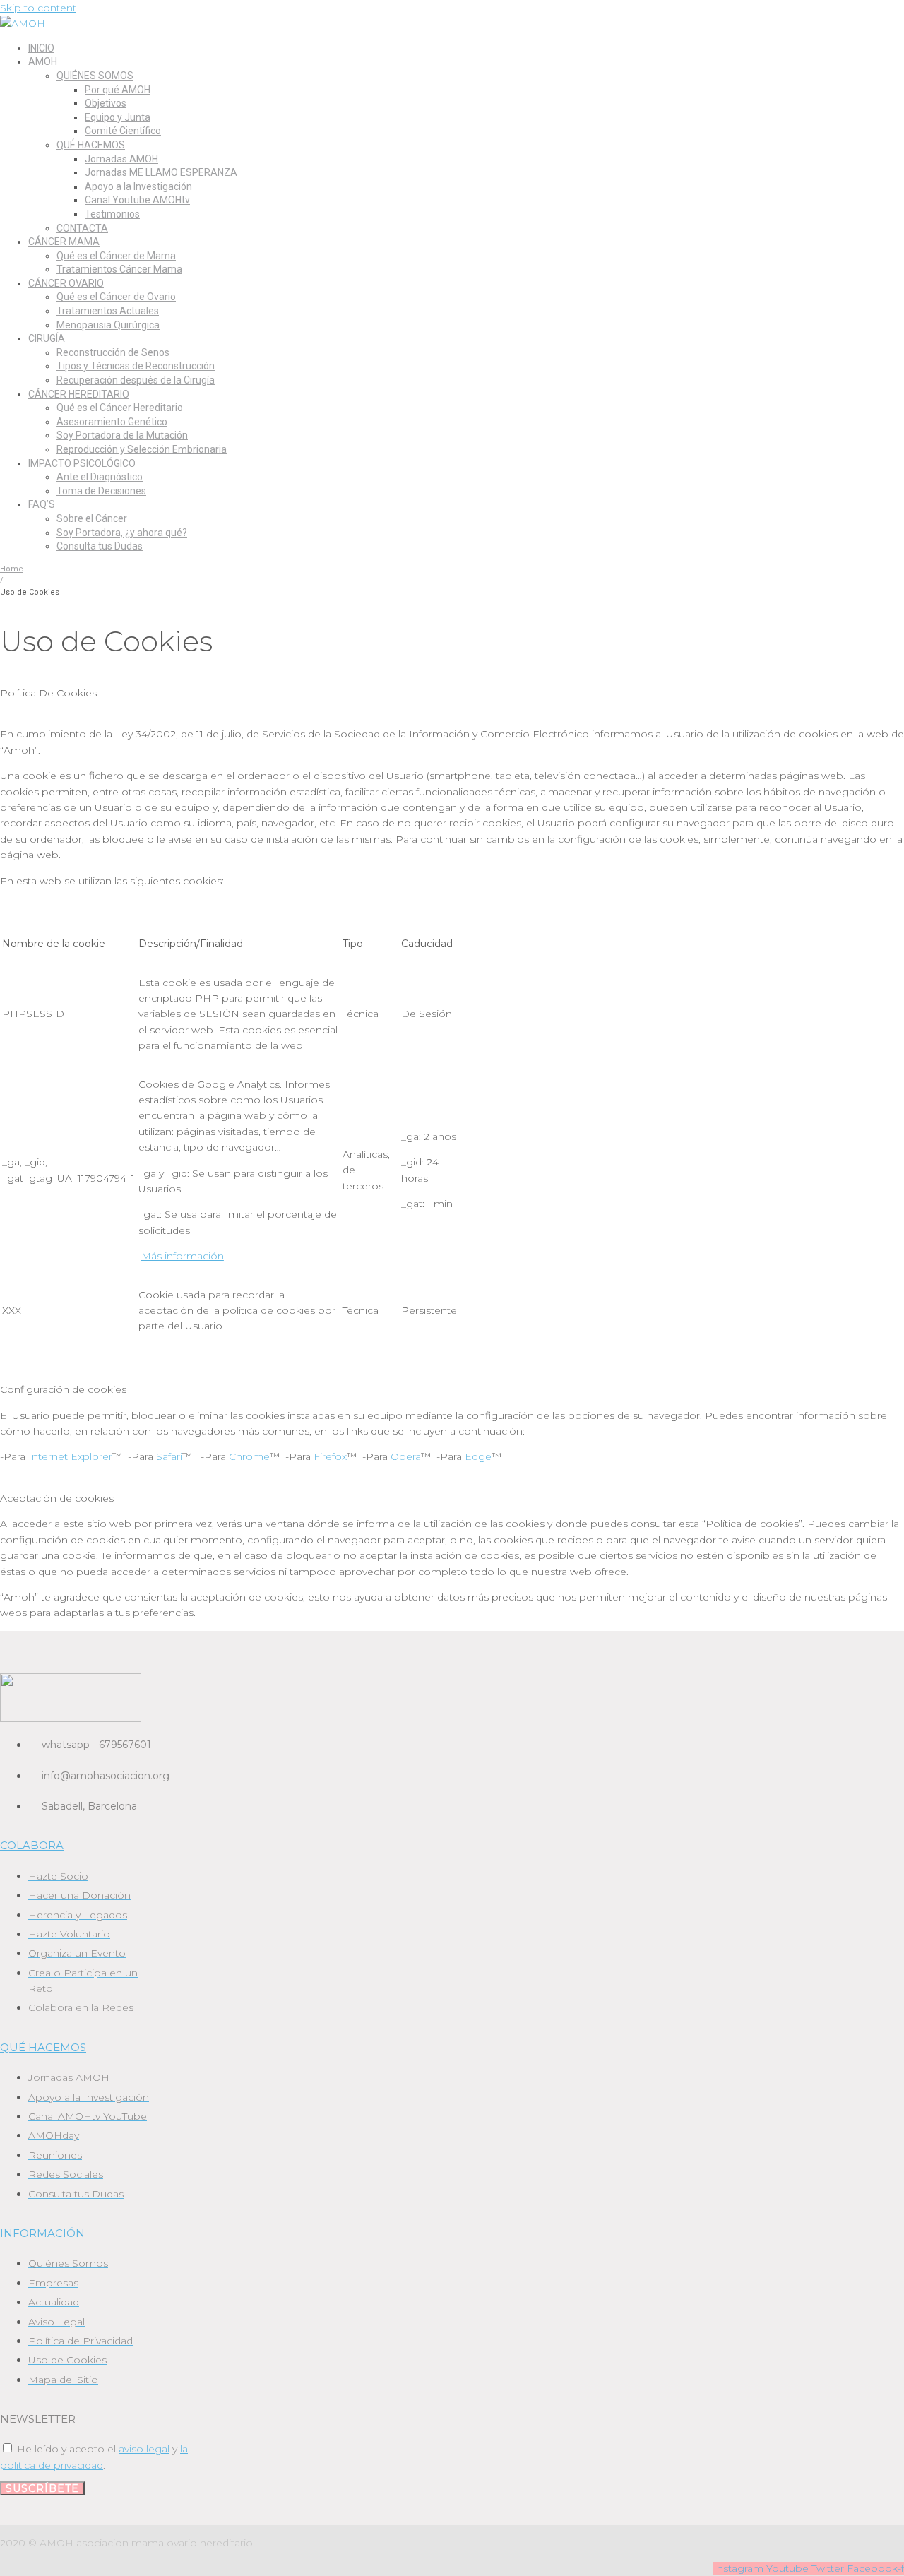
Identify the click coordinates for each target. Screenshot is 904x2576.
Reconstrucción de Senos (113, 352)
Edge (478, 1456)
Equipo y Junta (118, 117)
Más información (183, 1256)
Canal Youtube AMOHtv (137, 200)
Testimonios (112, 214)
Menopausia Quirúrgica (108, 325)
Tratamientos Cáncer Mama (119, 269)
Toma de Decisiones (101, 491)
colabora (32, 1845)
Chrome (249, 1456)
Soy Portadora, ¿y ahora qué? (122, 533)
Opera (406, 1456)
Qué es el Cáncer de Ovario (116, 297)
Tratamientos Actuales (108, 311)
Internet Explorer (70, 1456)
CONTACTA (82, 228)
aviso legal (144, 2449)
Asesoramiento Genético (112, 422)
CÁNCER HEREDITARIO (79, 394)
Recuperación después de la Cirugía (136, 380)
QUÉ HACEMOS (91, 145)
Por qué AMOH (118, 90)
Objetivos (106, 103)
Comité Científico (123, 131)
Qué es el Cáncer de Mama (116, 256)
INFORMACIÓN (42, 2233)
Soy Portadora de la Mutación (122, 435)
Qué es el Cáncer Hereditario (120, 408)
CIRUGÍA (47, 338)
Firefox (330, 1456)
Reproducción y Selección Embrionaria (142, 449)
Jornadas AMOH (121, 159)
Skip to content (38, 8)
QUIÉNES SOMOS (95, 76)
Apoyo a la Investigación (138, 186)
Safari (169, 1456)
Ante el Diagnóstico (100, 477)
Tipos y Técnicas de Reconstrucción (136, 366)
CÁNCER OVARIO (66, 283)
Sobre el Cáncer (92, 518)
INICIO (41, 48)
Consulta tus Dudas (100, 546)
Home (12, 569)
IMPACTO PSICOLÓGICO (82, 463)
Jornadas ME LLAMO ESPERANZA (161, 172)
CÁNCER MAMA (64, 242)
